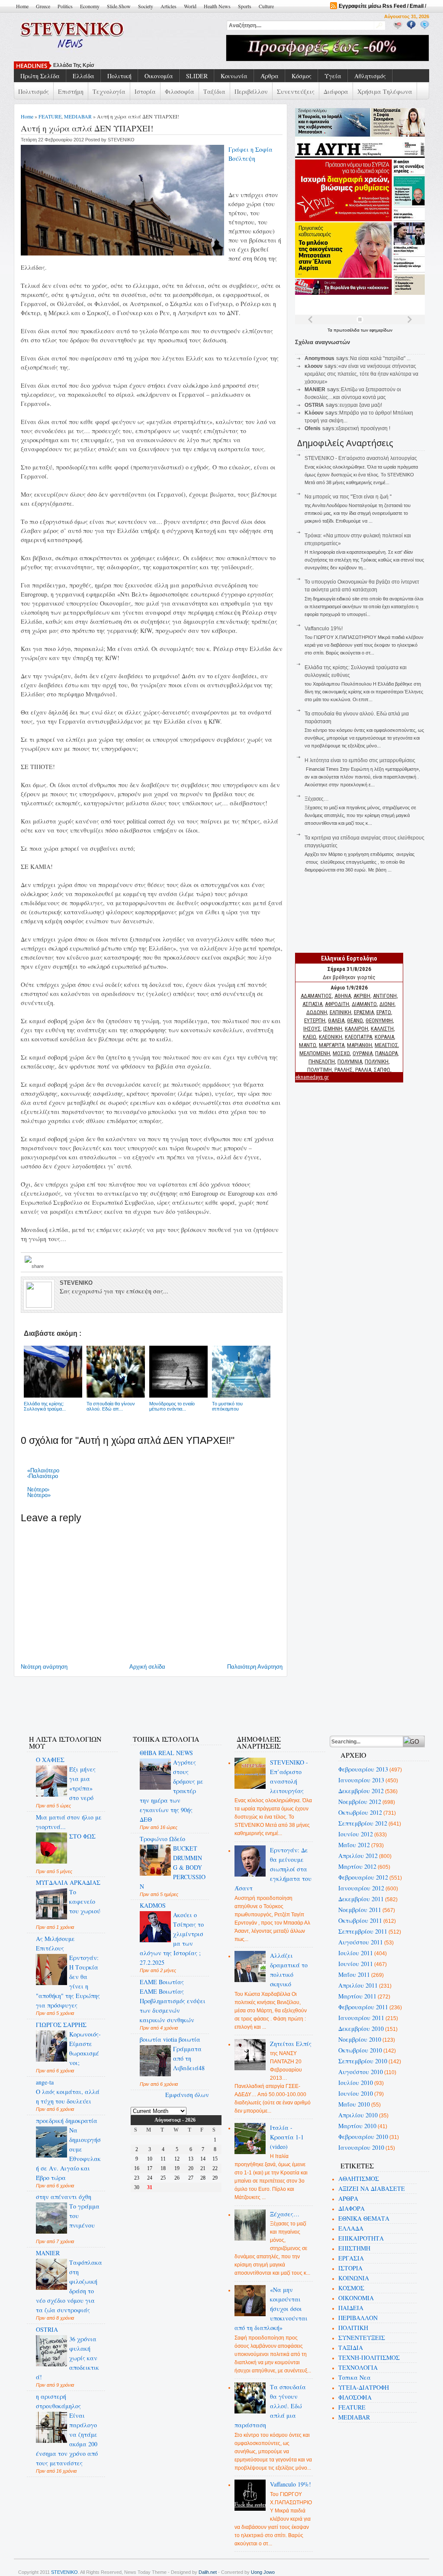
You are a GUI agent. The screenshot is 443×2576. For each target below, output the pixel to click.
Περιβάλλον (251, 91)
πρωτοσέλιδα (347, 330)
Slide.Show (119, 6)
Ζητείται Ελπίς (291, 2044)
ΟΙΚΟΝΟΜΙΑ (356, 2298)
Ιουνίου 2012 (356, 1834)
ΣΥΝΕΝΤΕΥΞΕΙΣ (362, 2338)
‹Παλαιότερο (43, 1476)
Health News (217, 6)
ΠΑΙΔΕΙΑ (351, 2308)
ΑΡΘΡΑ (348, 2198)
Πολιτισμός (34, 91)
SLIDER (197, 76)
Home (22, 6)
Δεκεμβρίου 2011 (361, 1899)
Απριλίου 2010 (358, 2115)
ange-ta (45, 2082)
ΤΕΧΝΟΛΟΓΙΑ (358, 2367)
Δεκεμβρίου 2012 (361, 1791)
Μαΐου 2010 (354, 2104)
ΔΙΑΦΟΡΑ (352, 2208)
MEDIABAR (78, 116)
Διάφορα (336, 91)
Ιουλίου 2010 (356, 2083)
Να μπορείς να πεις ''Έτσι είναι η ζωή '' (348, 497)
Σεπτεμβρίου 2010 (363, 2061)
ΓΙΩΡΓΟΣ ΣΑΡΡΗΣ (61, 2025)
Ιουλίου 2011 (356, 1953)
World (190, 6)
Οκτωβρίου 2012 (360, 1812)
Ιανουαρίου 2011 (361, 2018)
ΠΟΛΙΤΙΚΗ (353, 2328)
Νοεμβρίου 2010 (360, 2039)
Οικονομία (159, 76)
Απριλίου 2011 (358, 1985)
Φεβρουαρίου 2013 (363, 1769)
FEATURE (50, 116)
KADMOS (153, 1905)
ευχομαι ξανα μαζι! (361, 405)
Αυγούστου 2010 (361, 2072)
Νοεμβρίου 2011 (360, 1910)
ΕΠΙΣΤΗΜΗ (354, 2248)
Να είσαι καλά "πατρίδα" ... (380, 358)
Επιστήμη (71, 91)
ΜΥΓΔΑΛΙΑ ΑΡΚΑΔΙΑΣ (68, 1882)
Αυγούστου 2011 (361, 1942)
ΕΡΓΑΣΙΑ (351, 2258)
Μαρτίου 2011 (357, 1996)
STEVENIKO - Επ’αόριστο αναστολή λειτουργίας (361, 458)
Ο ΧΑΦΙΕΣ (50, 1760)
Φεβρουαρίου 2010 (363, 2137)
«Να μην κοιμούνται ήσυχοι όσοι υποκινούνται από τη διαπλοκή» (271, 2309)
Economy (90, 6)
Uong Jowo (263, 2572)
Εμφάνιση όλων (187, 2095)
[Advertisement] (176, 1701)
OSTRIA (47, 2329)
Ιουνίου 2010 (356, 2093)
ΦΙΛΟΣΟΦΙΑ (355, 2397)
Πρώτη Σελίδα (40, 76)
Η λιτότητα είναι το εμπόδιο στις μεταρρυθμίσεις (360, 760)
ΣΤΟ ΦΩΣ (82, 1836)
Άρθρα (270, 76)
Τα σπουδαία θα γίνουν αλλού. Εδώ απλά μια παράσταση (270, 2406)
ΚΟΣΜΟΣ (351, 2288)
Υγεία (333, 76)
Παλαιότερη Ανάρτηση (255, 1667)
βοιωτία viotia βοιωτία (170, 2039)
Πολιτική (119, 76)
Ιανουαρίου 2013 (361, 1780)
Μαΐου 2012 (354, 1845)
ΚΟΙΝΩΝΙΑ (354, 2278)
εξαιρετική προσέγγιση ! (363, 428)
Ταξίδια (214, 91)
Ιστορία (145, 91)
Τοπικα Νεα (355, 2377)
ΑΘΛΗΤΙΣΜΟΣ (359, 2179)
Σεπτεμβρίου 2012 (363, 1823)
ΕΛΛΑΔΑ (351, 2228)
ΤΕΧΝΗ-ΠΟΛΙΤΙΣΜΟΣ (369, 2357)
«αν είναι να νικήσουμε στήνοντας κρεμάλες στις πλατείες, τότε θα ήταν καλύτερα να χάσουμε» (361, 374)
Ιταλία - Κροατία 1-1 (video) (287, 2137)
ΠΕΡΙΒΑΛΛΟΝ (358, 2318)
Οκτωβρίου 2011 (360, 1920)
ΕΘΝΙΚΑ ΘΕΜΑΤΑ (364, 2218)
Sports (245, 6)
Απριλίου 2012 (358, 1856)
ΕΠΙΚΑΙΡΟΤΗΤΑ (361, 2238)
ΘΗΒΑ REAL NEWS (166, 1753)
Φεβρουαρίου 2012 (363, 1877)
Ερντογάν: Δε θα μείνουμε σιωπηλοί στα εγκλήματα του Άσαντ (273, 1869)
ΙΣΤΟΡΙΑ (350, 2268)
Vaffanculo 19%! (324, 629)
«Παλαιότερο (43, 1470)
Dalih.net (208, 2572)
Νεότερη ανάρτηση (44, 1667)
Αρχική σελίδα (147, 1667)
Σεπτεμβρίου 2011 (363, 1931)
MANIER (48, 2253)
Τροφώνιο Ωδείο (162, 1839)
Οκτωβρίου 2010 (360, 2050)
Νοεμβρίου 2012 (360, 1802)
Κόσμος (302, 76)
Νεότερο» (39, 1495)
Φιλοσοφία (180, 91)
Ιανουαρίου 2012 (361, 1888)
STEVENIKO (64, 2572)
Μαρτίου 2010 (357, 2126)
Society (146, 6)
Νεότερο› (38, 1489)
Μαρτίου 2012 (357, 1866)
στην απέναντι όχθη (64, 2197)
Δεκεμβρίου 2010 (361, 2029)
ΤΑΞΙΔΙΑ (351, 2348)
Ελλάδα (83, 76)
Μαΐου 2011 (354, 1974)
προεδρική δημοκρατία (67, 2121)
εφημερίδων (381, 330)
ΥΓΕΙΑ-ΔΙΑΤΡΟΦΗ (364, 2387)
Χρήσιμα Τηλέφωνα (385, 91)
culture (266, 6)
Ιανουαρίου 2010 (361, 2147)
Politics (65, 6)
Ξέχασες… (317, 799)
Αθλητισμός (370, 76)
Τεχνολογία (109, 91)
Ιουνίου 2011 (356, 1964)
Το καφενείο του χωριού (85, 1901)
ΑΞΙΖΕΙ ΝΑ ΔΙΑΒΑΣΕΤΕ (372, 2188)
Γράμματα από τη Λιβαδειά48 (189, 2058)
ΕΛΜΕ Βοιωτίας (162, 1982)
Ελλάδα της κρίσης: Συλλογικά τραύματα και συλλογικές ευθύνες (133, 65)
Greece (43, 6)
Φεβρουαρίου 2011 (363, 2007)
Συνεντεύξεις (296, 91)
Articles (169, 6)
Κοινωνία (234, 76)
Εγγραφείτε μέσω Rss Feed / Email (381, 6)
